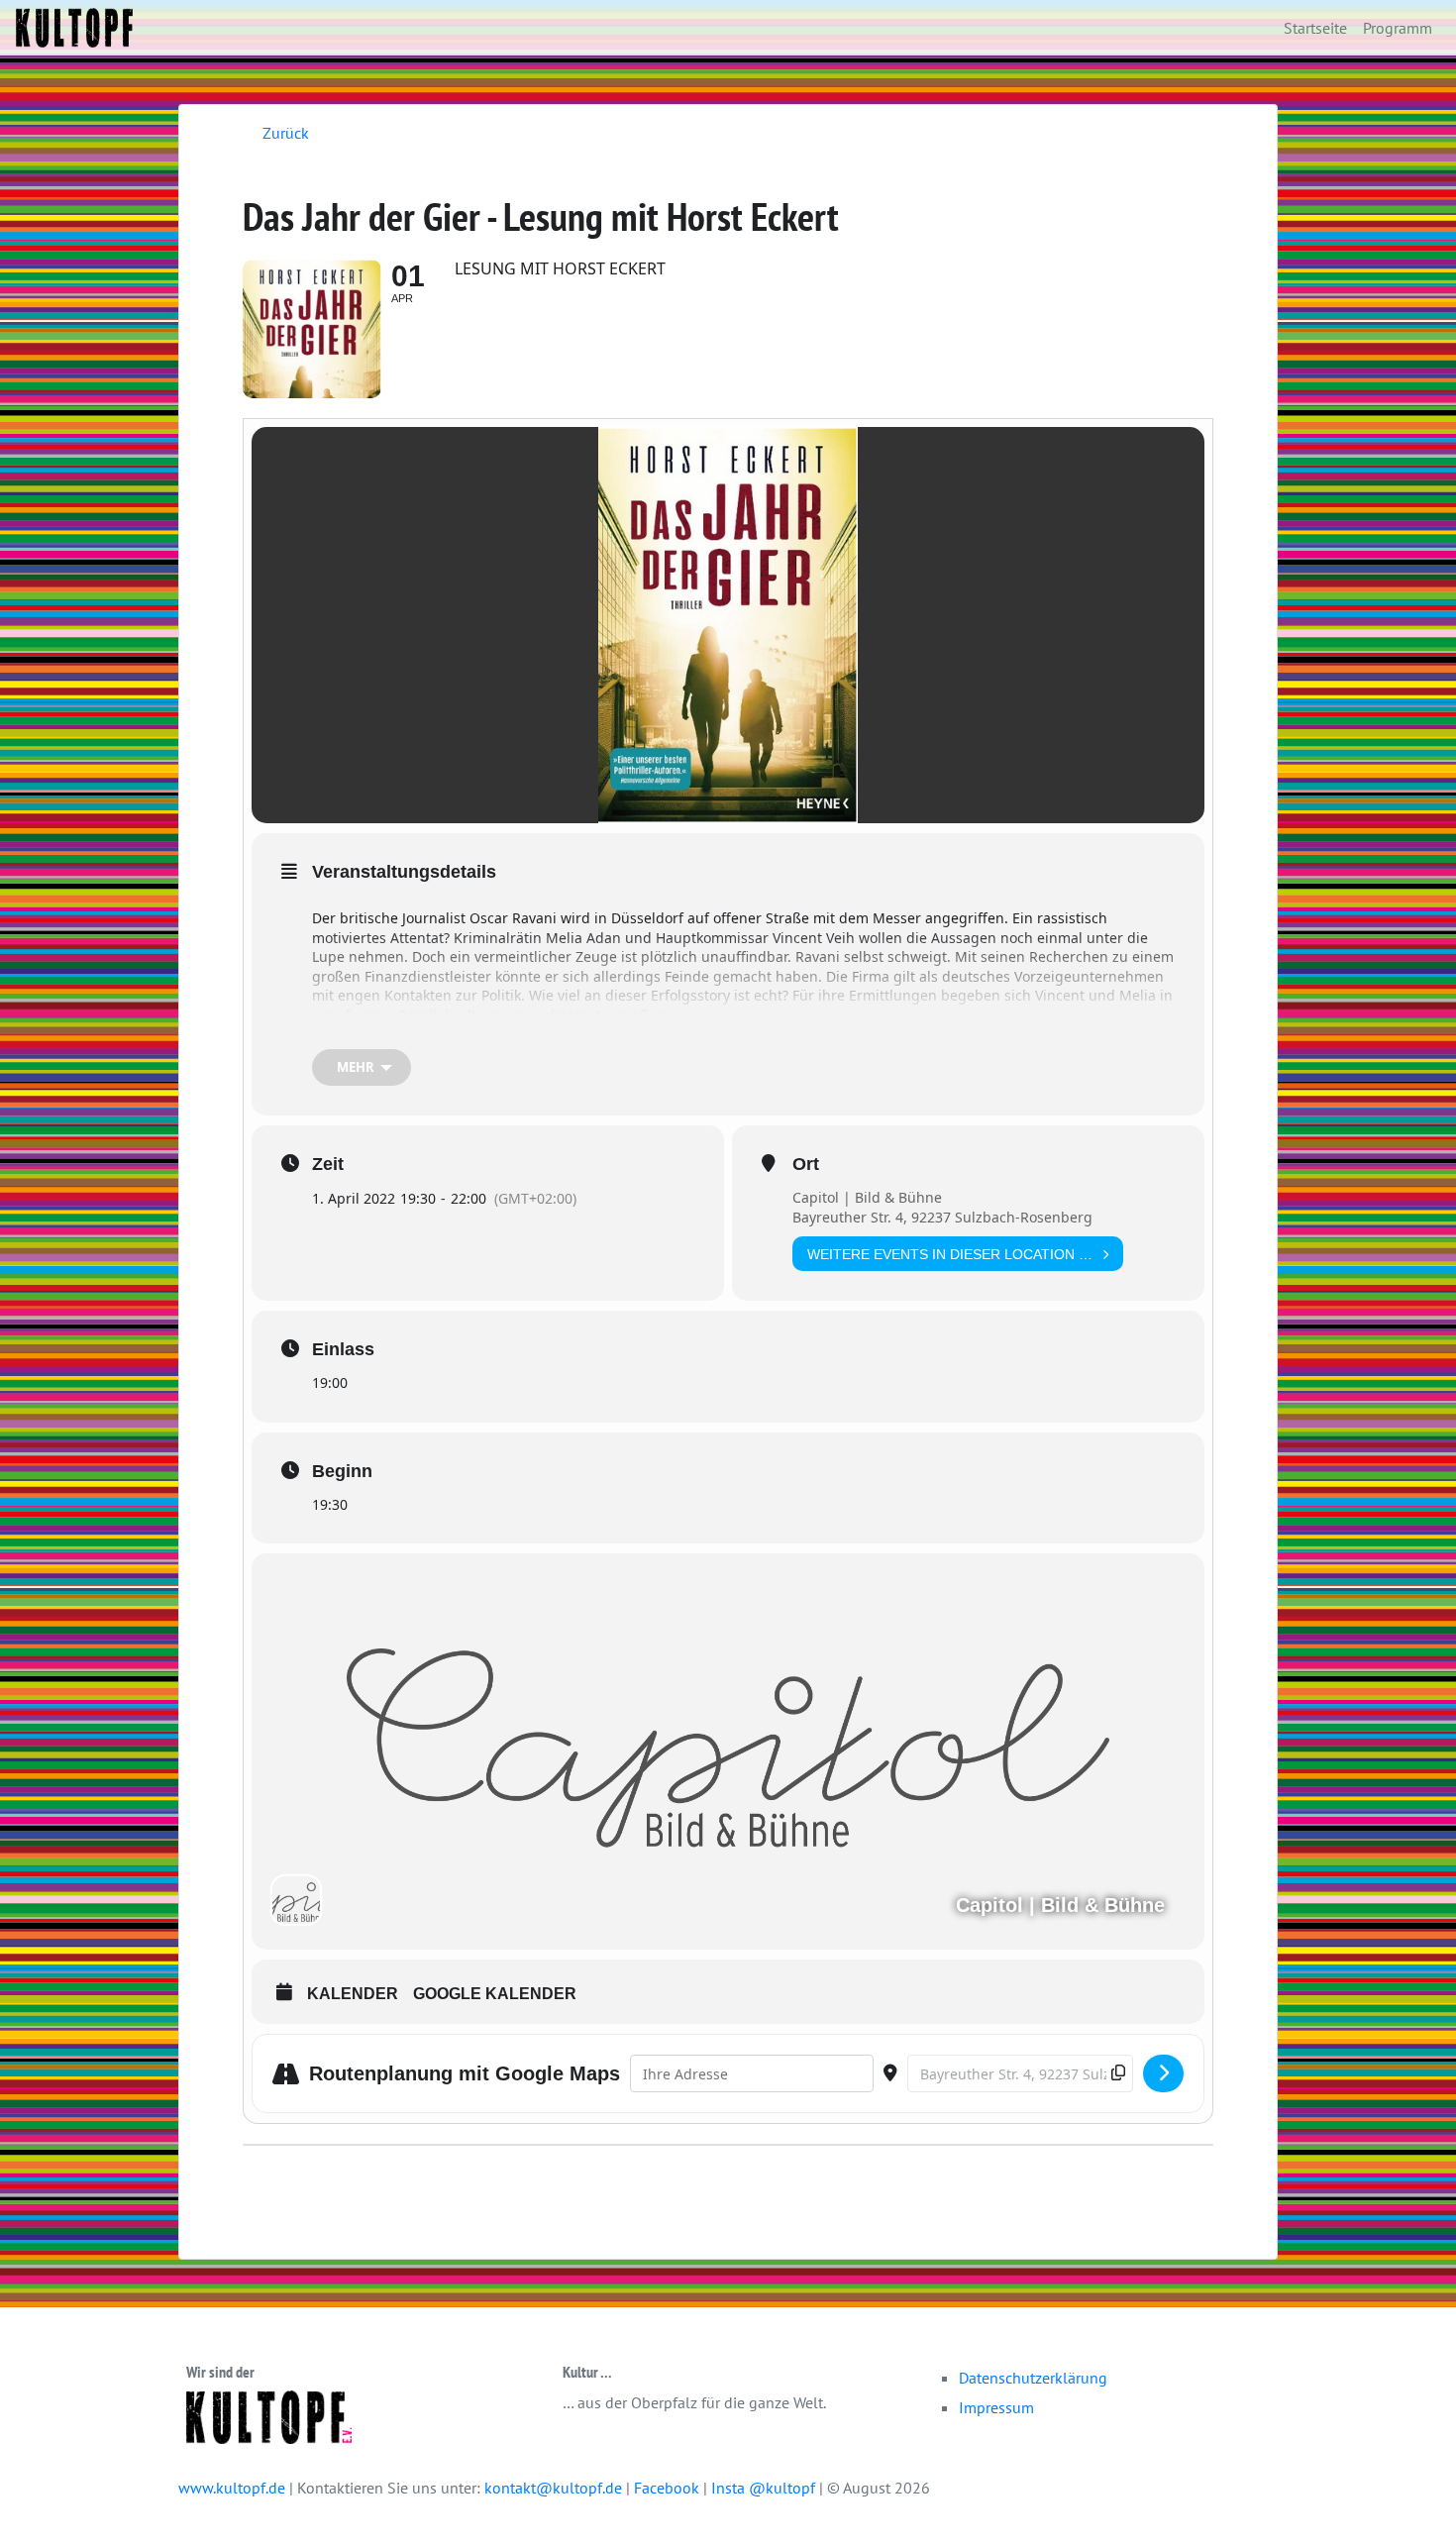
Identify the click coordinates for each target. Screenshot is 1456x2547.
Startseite (1315, 28)
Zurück (286, 133)
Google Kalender (495, 1994)
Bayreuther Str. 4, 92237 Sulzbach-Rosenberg (942, 1217)
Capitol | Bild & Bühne (867, 1197)
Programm (1398, 28)
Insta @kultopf (765, 2488)
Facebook (669, 2488)
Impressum (996, 2407)
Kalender (353, 1994)
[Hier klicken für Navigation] (1163, 2073)
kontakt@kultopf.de (553, 2488)
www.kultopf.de (232, 2488)
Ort (806, 1164)
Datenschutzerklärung (1033, 2378)
